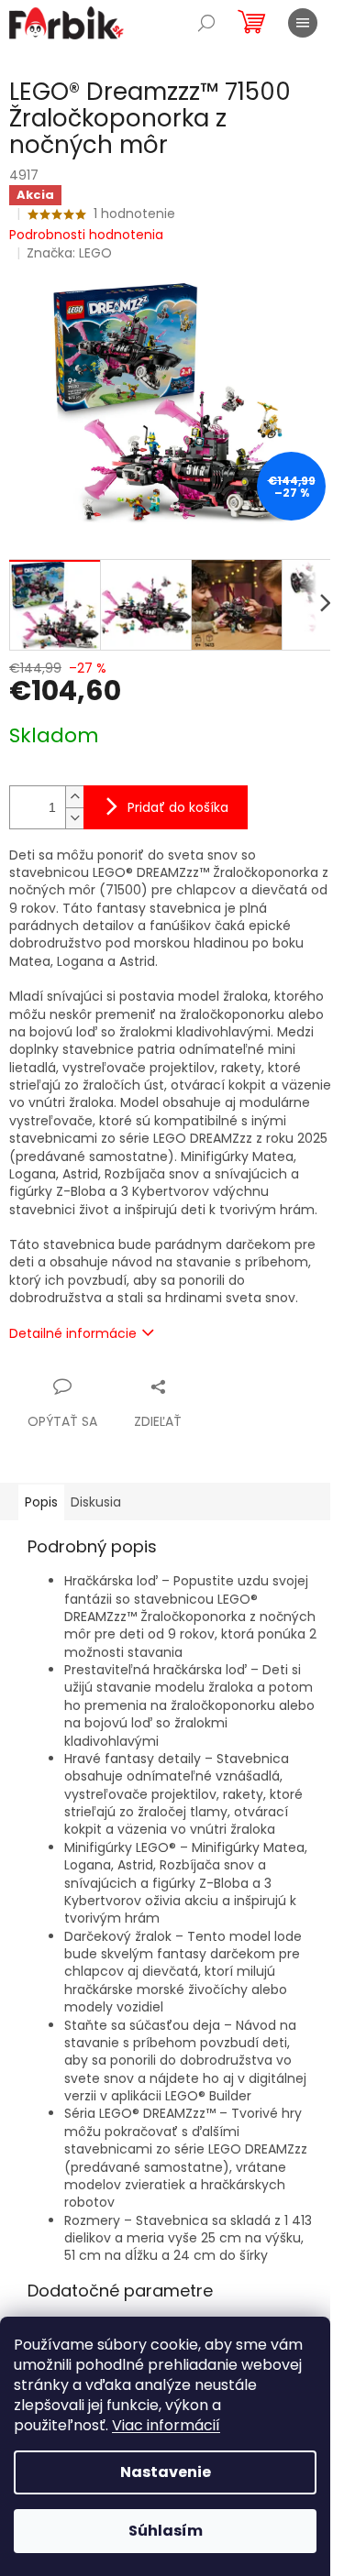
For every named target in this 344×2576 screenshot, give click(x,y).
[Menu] (303, 23)
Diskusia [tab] (96, 1502)
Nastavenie (166, 2472)
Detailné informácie (73, 1333)
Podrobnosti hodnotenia (86, 235)
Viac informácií (166, 2425)
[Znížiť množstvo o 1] (74, 818)
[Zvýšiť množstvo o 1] (74, 797)
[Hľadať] (206, 23)
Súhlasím (166, 2531)
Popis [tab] (41, 1502)
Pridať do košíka (178, 807)
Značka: (69, 253)
